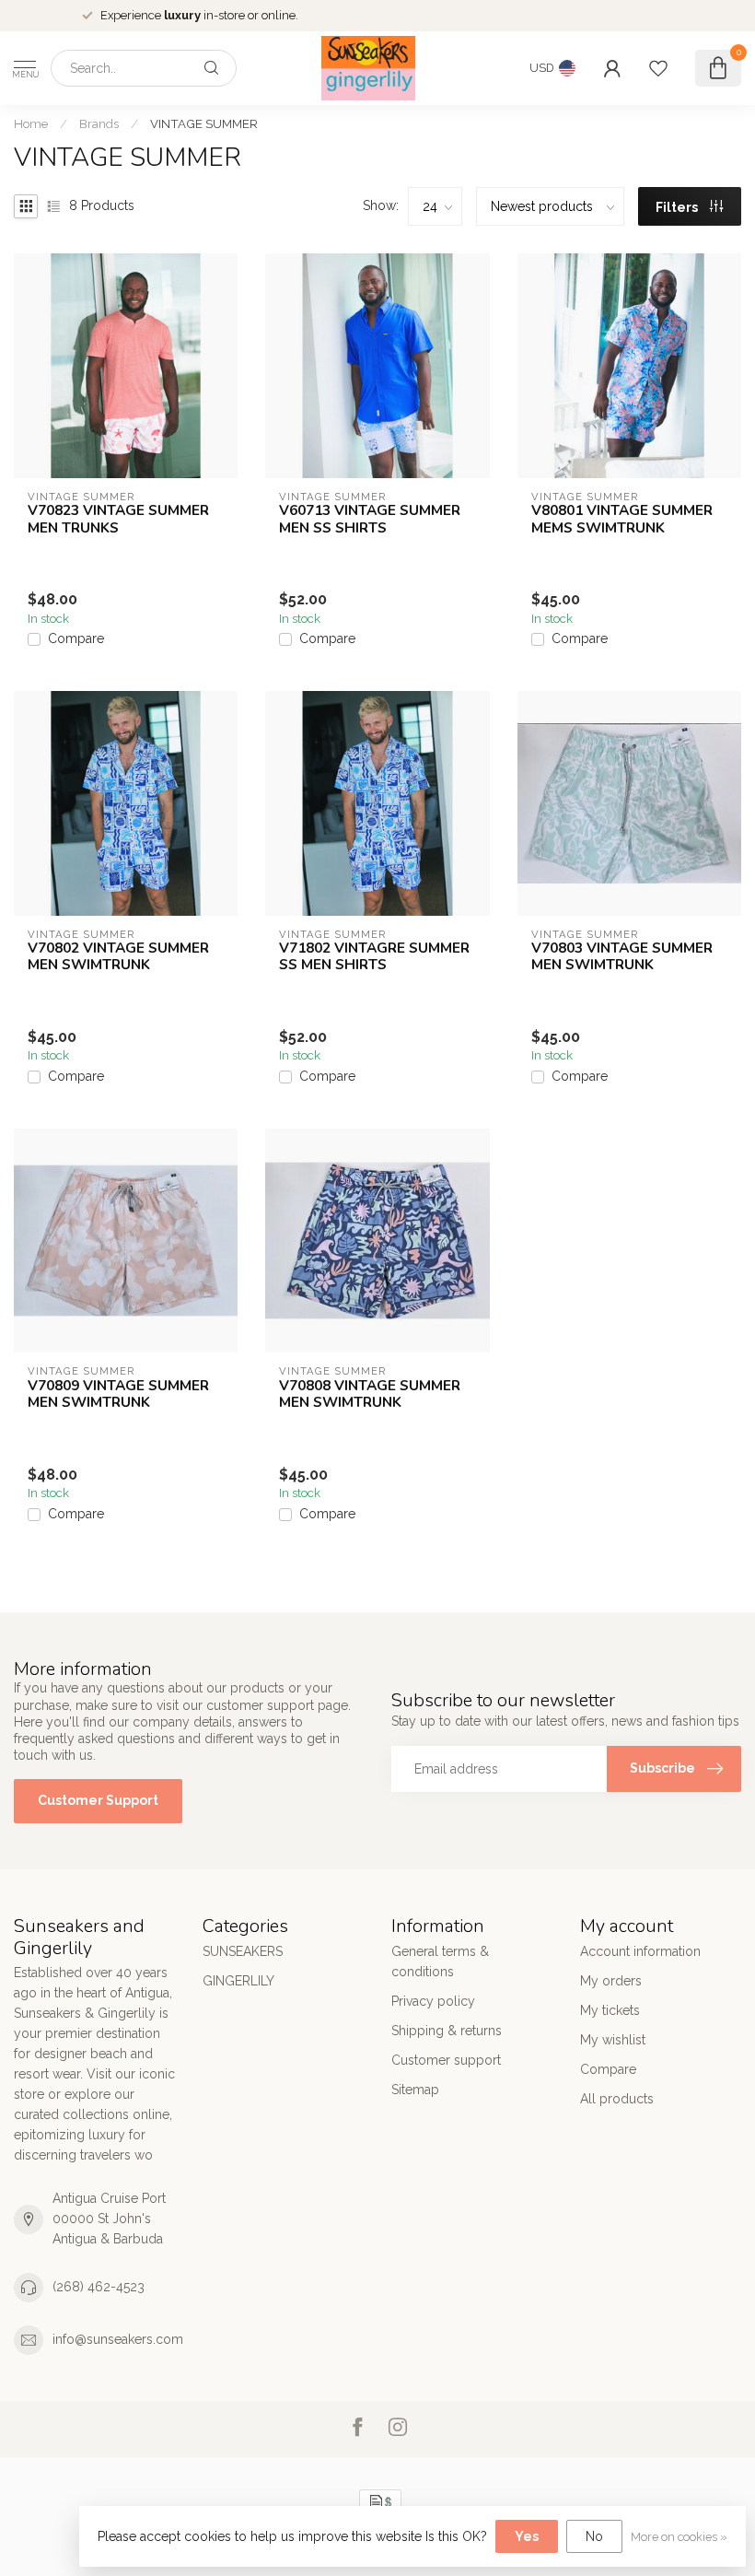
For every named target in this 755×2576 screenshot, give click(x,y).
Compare (76, 639)
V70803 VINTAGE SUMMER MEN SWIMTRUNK (622, 957)
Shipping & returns (447, 2031)
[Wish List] (658, 68)
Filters (678, 207)
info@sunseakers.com (118, 2339)
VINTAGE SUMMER (204, 123)
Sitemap (415, 2090)
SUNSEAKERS (243, 1951)
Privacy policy (433, 2001)
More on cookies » (679, 2537)
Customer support (446, 2060)
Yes (527, 2536)
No (594, 2536)
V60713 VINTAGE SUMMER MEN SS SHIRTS (370, 519)
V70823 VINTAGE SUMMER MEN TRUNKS (118, 519)
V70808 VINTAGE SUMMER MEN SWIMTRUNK (370, 1394)
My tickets (610, 2010)
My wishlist (613, 2040)
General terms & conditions (440, 1961)
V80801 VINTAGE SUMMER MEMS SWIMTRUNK (622, 519)
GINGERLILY (238, 1981)
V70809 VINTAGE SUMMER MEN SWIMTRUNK (118, 1394)
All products (617, 2099)
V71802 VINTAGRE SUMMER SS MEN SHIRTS (374, 957)
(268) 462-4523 (99, 2287)
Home (31, 123)
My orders (611, 1981)
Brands (99, 123)
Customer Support (98, 1800)
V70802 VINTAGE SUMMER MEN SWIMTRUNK (118, 957)
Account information (640, 1951)
